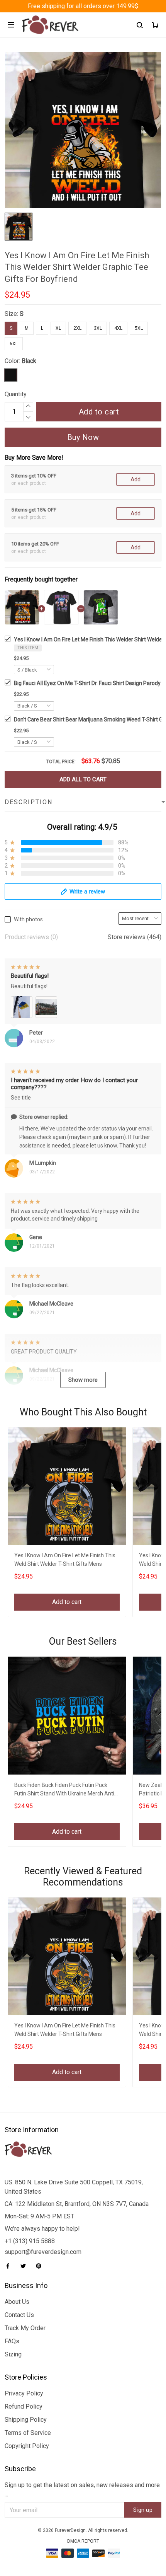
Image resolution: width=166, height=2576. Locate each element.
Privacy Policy (24, 2393)
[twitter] (25, 2266)
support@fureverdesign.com (43, 2252)
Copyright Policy (27, 2446)
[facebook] (10, 2266)
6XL (14, 344)
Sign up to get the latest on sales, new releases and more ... (82, 2490)
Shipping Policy (26, 2420)
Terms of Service (28, 2433)
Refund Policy (24, 2406)
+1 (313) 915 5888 (30, 2241)
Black (29, 361)
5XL (139, 328)
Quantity (16, 394)
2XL (77, 328)
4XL (118, 328)
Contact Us (19, 2315)
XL (58, 328)
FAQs (12, 2341)
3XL (98, 328)
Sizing (13, 2354)
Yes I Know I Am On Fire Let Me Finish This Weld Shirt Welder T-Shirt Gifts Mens (65, 1560)
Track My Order (25, 2328)
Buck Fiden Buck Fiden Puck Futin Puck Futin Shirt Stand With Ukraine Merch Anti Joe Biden (64, 1790)
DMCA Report (83, 2541)
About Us (17, 2302)
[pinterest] (41, 2266)
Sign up (143, 2510)
